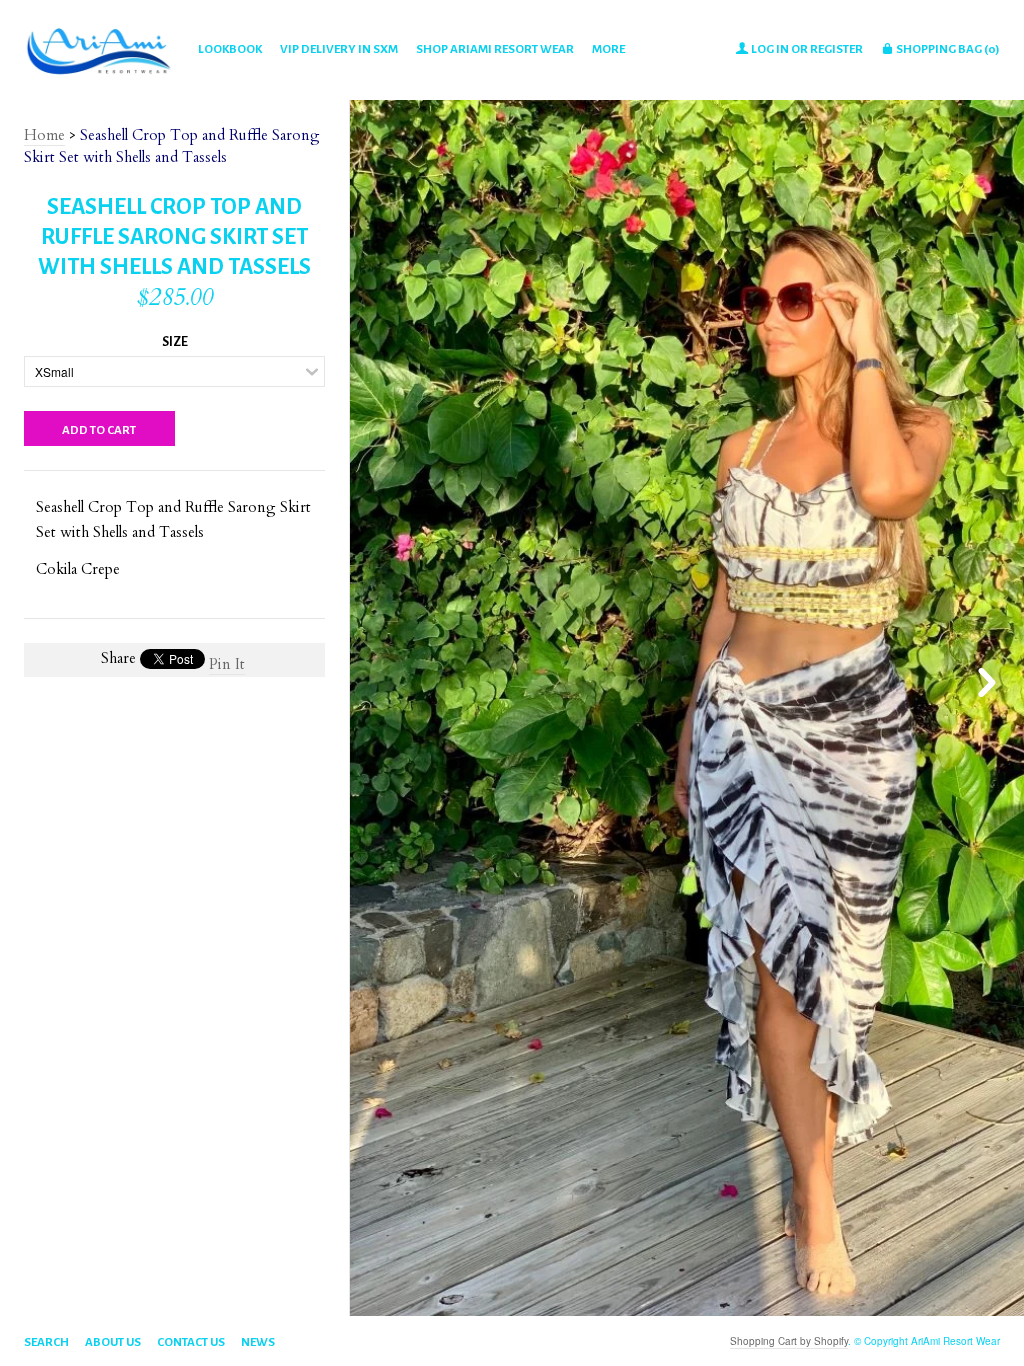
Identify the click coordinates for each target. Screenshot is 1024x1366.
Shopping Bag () (947, 49)
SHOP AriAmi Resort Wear (495, 49)
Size (175, 342)
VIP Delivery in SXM (339, 49)
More (608, 49)
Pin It (227, 664)
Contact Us (191, 1342)
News (258, 1342)
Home (44, 135)
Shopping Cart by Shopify (789, 1341)
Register (836, 49)
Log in (770, 49)
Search (46, 1342)
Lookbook (230, 49)
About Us (113, 1342)
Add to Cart (99, 430)
